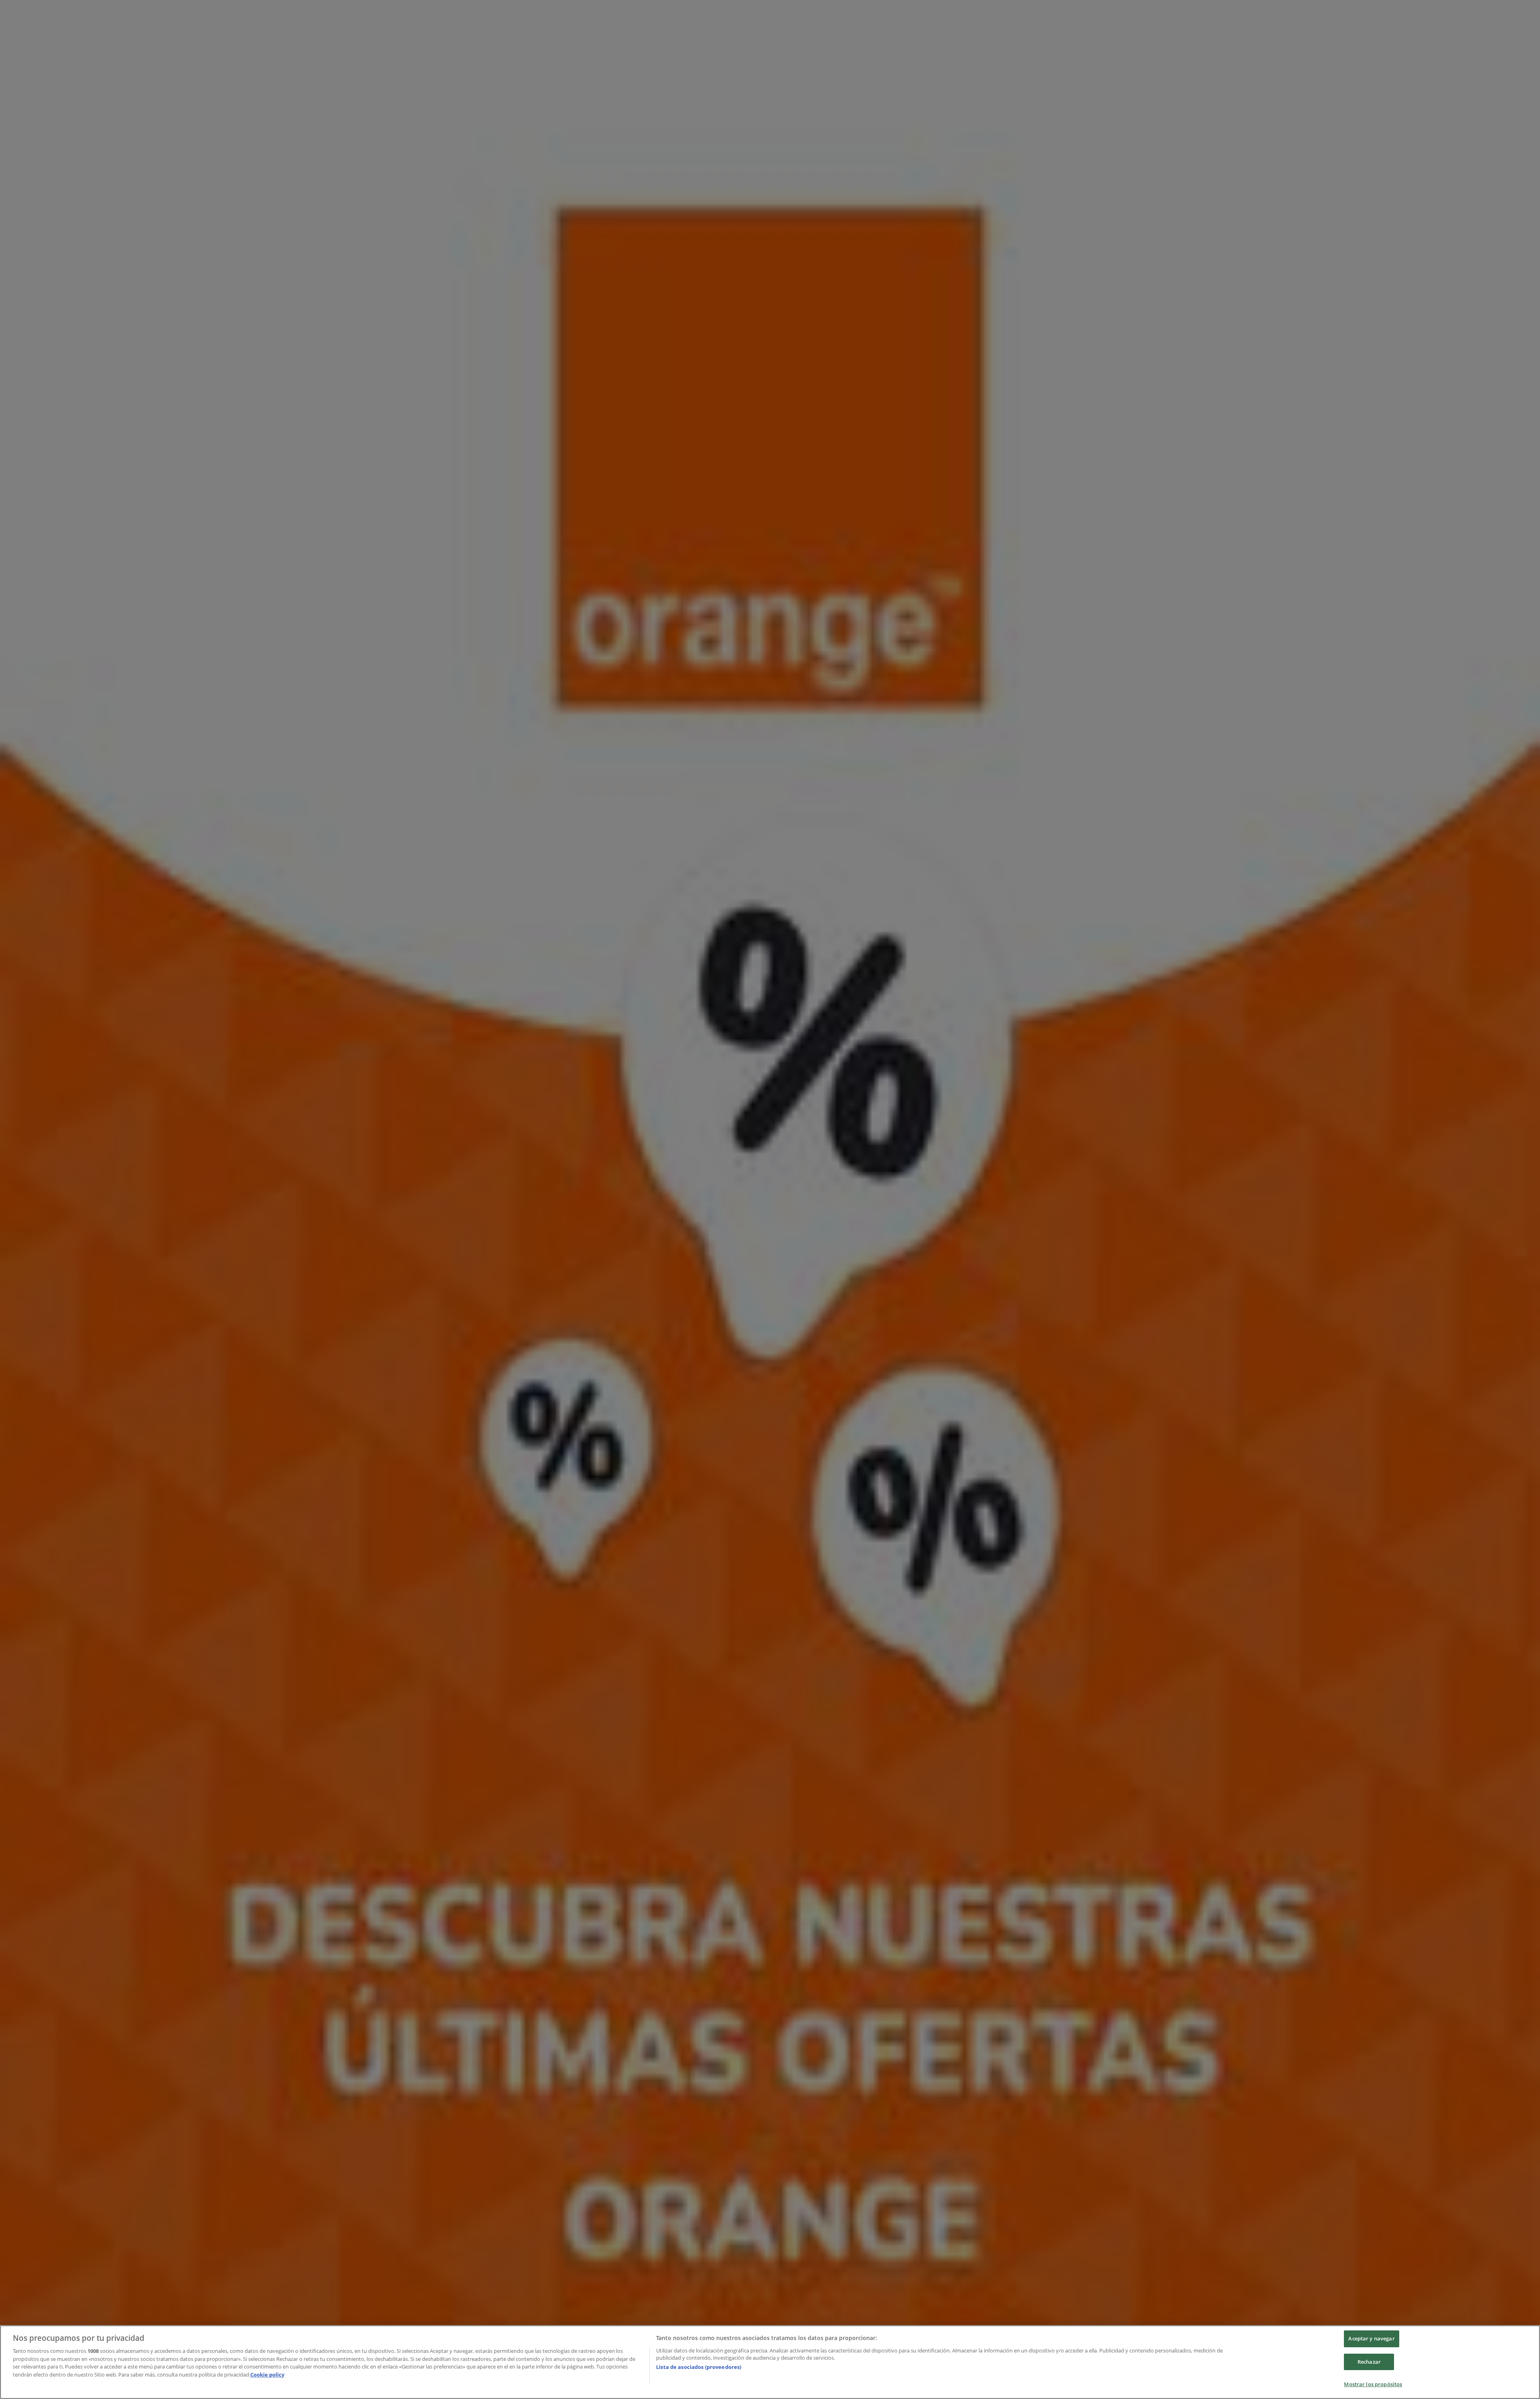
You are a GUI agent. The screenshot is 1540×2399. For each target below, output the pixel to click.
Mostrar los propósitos (1373, 2384)
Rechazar (1369, 2362)
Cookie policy (267, 2375)
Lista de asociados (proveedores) (699, 2367)
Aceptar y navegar (1371, 2338)
